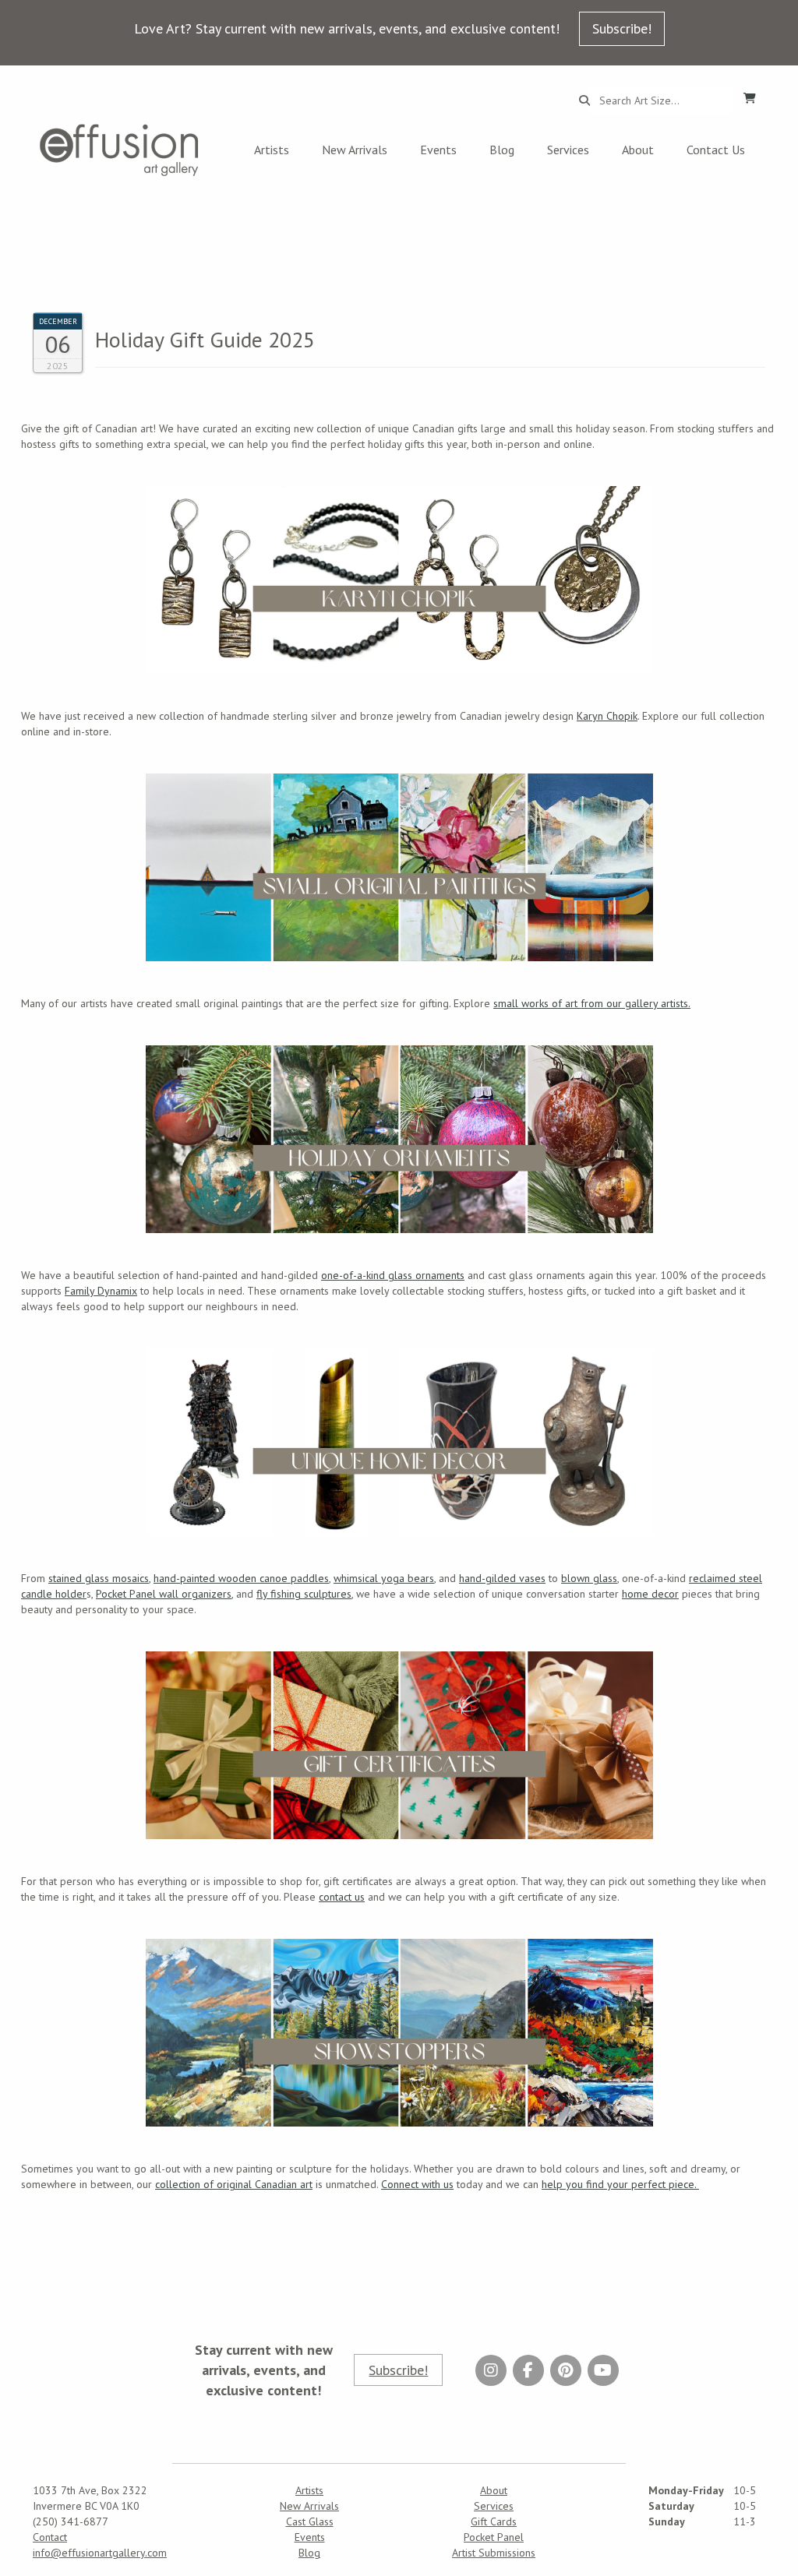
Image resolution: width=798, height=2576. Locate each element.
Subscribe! (622, 28)
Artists (272, 150)
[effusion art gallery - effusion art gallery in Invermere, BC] (119, 150)
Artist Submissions (494, 2553)
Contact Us (716, 150)
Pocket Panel (494, 2537)
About (638, 150)
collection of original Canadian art (234, 2184)
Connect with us (417, 2184)
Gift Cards (494, 2521)
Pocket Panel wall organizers (164, 1594)
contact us (342, 1897)
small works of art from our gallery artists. (592, 1003)
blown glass (589, 1578)
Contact (50, 2537)
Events (438, 150)
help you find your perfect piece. (620, 2184)
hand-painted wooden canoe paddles (241, 1578)
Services (568, 150)
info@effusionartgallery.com (100, 2553)
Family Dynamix (101, 1291)
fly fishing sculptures (304, 1594)
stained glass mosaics (99, 1578)
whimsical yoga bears (384, 1578)
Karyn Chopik (607, 716)
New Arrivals (355, 150)
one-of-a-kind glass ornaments (393, 1275)
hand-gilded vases (502, 1578)
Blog (502, 150)
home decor (650, 1594)
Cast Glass (310, 2521)
